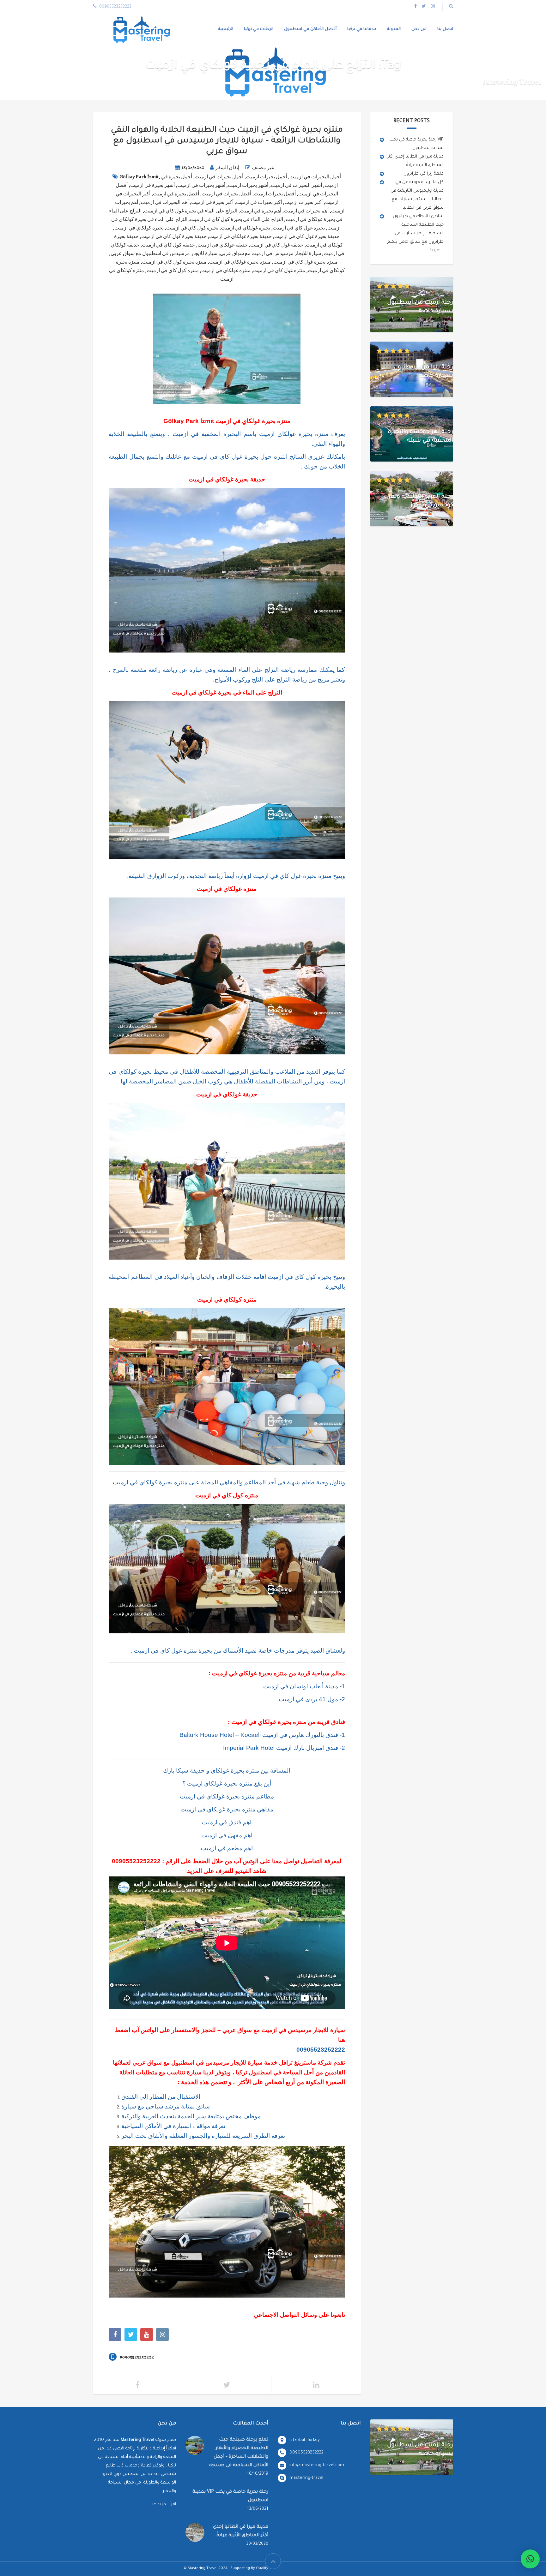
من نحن (419, 29)
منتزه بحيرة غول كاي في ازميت (306, 262)
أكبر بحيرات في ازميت (259, 202)
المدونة (394, 29)
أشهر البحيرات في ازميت (296, 185)
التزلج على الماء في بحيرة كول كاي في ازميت (237, 219)
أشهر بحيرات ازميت (248, 185)
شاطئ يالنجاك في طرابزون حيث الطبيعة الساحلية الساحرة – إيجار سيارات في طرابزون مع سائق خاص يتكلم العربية (416, 233)
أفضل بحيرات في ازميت (226, 194)
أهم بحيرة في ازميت (261, 211)
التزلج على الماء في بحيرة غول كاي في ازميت (191, 211)
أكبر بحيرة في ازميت (212, 202)
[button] (530, 2559)
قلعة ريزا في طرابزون (424, 174)
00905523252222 (136, 1861)
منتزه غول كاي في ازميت (279, 271)
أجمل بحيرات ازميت (266, 177)
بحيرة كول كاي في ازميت (192, 228)
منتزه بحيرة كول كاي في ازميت (174, 262)
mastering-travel (306, 2478)
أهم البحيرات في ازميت (165, 202)
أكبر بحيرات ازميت (303, 202)
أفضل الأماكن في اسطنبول (310, 29)
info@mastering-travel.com (317, 2465)
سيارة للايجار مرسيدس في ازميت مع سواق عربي (270, 253)
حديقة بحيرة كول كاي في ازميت (174, 236)
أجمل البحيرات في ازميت (315, 177)
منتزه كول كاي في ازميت (173, 271)
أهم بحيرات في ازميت (306, 211)
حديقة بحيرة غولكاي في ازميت (240, 236)
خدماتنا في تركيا (362, 29)
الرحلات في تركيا (259, 29)
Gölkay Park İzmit (139, 177)
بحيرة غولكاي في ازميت (246, 228)
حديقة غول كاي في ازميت (277, 245)
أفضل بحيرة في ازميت (176, 194)
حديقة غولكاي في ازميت (223, 245)
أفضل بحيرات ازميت (275, 194)
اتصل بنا (445, 29)
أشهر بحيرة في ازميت (152, 185)
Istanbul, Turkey (305, 2440)
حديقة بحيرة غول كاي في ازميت (307, 236)
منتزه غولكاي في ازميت (226, 271)
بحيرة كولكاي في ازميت (139, 228)
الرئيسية (226, 29)
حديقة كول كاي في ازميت (168, 245)
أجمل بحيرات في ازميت (219, 177)
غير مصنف (263, 168)
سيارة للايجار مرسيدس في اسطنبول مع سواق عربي (164, 253)
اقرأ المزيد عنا (163, 2504)
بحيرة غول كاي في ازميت (299, 228)
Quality (262, 2569)
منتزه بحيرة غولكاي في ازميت (240, 262)
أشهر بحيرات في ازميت (201, 185)
